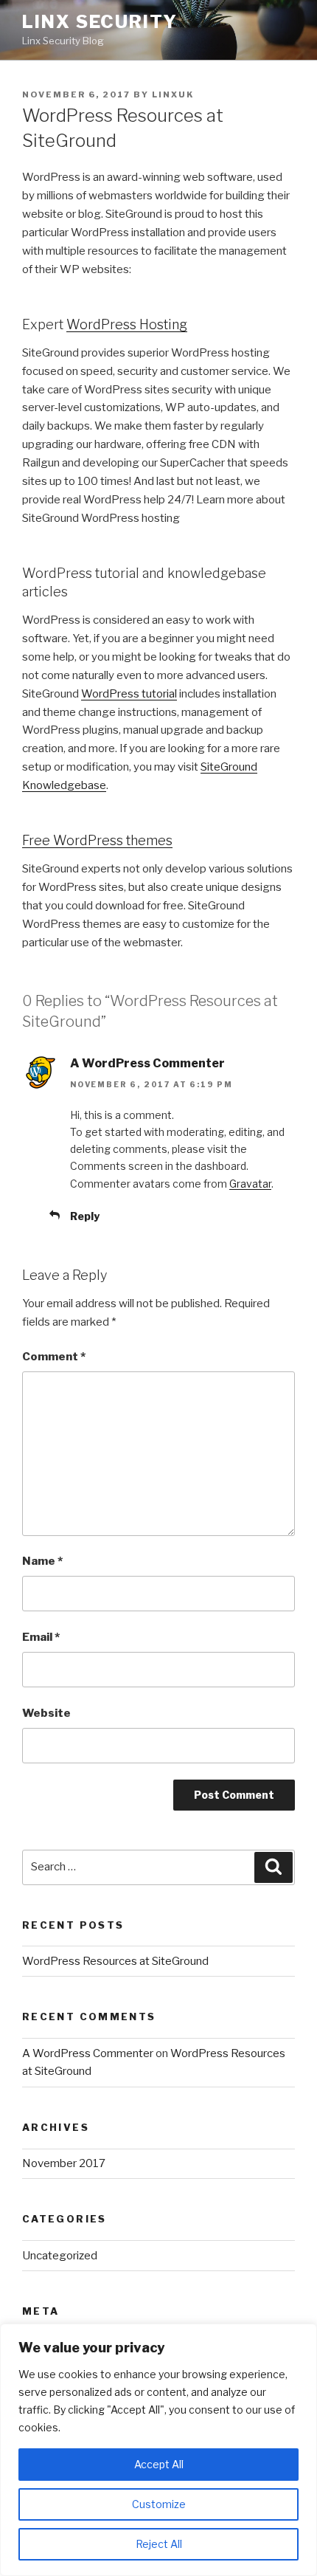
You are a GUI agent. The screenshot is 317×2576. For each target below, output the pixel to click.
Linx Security (100, 22)
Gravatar (250, 1184)
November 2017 (64, 2163)
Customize (159, 2504)
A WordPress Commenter (147, 1063)
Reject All (159, 2544)
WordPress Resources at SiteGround (115, 1961)
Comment (54, 1357)
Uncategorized (60, 2256)
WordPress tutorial (129, 694)
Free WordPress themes (97, 840)
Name (42, 1561)
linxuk (173, 94)
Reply (85, 1216)
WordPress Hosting (127, 324)
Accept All (159, 2464)
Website (46, 1713)
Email (41, 1637)
